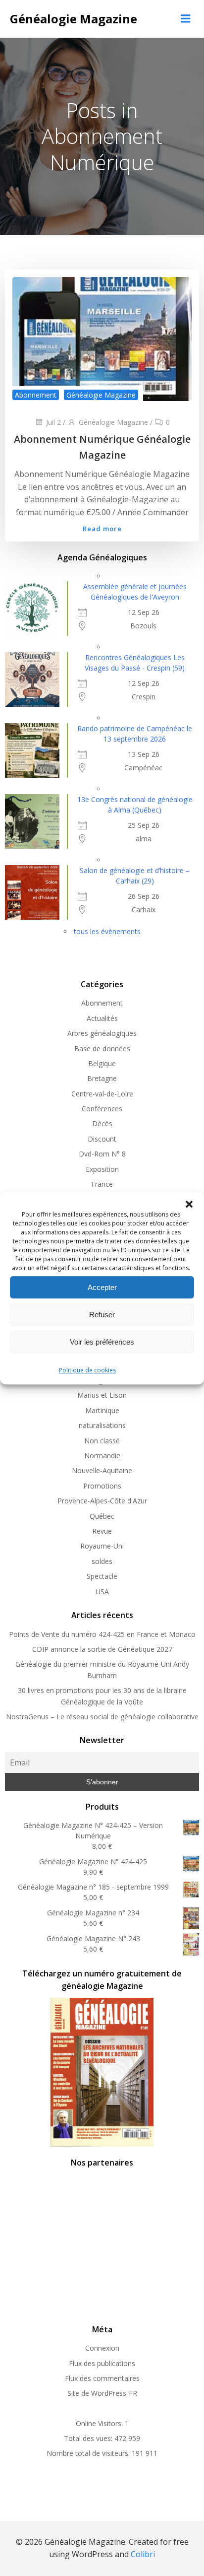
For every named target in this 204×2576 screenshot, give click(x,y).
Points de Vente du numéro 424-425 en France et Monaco (102, 1634)
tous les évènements (107, 931)
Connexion (102, 2348)
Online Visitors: (100, 2423)
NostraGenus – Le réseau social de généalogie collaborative (102, 1717)
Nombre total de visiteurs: (89, 2453)
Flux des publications (102, 2363)
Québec (102, 1516)
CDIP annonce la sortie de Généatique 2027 (102, 1649)
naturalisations (102, 1425)
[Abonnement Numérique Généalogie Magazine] (102, 339)
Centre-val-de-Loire (102, 1094)
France (102, 1184)
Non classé (102, 1441)
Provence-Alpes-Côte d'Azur (102, 1501)
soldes (102, 1561)
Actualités (102, 1018)
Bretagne (102, 1078)
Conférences (102, 1109)
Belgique (102, 1063)
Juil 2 (53, 422)
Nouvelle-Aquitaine (102, 1470)
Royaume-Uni (102, 1546)
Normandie (102, 1456)
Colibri (143, 2554)
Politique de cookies (87, 1370)
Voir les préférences (102, 1342)
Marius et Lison (102, 1395)
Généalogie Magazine (101, 395)
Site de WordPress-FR (102, 2393)
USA (102, 1592)
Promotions (102, 1486)
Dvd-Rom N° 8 (102, 1154)
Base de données (102, 1049)
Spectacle (102, 1576)
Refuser (102, 1315)
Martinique (102, 1410)
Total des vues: (89, 2438)
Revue (102, 1531)
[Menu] (186, 19)
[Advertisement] (102, 2244)
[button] (189, 1204)
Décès (102, 1123)
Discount (102, 1139)
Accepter (102, 1287)
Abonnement (36, 395)
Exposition (102, 1169)
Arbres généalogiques (102, 1033)
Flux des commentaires (102, 2378)
